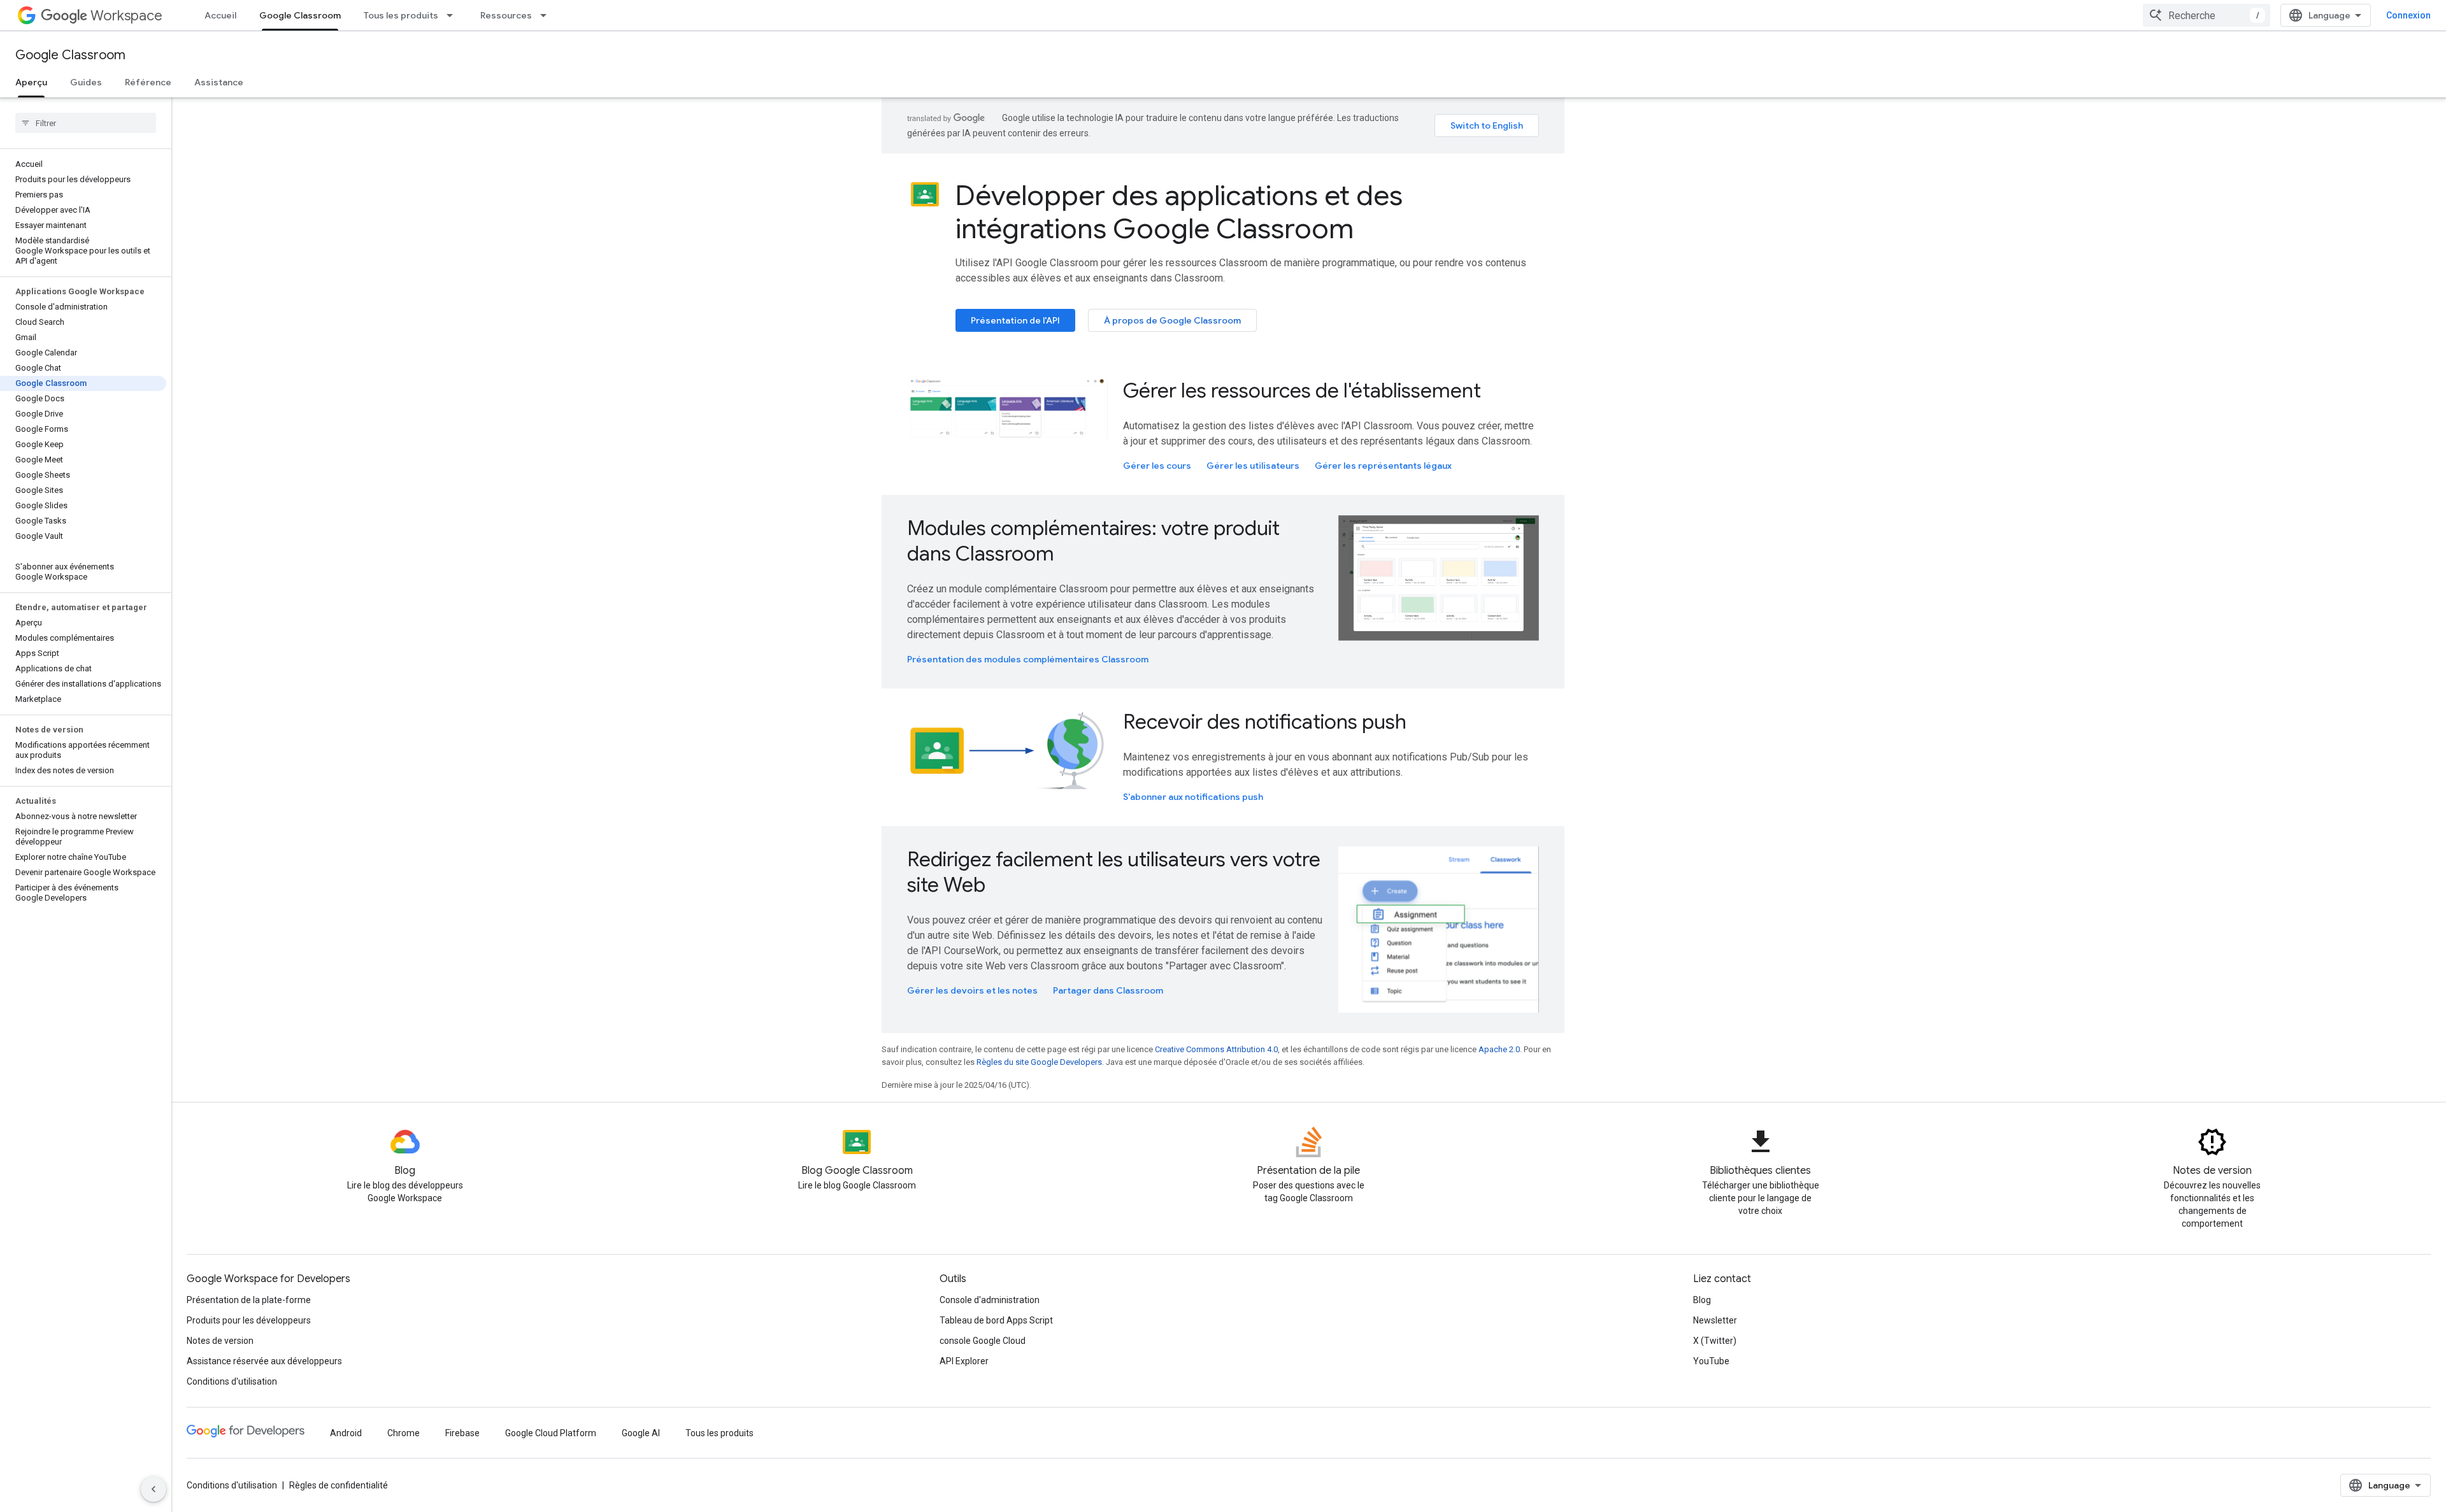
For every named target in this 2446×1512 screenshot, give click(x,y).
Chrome (404, 1433)
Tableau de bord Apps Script (996, 1320)
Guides (86, 82)
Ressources (506, 15)
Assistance (219, 82)
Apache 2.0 (1499, 1049)
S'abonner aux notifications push (1193, 797)
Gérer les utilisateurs (1253, 466)
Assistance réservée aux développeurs (264, 1361)
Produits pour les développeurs (249, 1320)
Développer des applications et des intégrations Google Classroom (1179, 212)
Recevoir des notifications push (1265, 722)
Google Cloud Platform (551, 1433)
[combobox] (2206, 15)
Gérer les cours (1157, 466)
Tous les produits (401, 15)
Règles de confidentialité (339, 1485)
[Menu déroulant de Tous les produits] (454, 15)
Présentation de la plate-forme (249, 1300)
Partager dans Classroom (1108, 990)
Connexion (2408, 15)
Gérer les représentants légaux (1383, 466)
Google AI (641, 1433)
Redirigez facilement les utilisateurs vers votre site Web (1114, 872)
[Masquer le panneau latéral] (154, 1489)
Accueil (220, 15)
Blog (1702, 1300)
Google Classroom (300, 15)
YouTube (1711, 1361)
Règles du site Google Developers (1039, 1062)
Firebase (462, 1433)
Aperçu (31, 82)
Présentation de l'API (1015, 320)
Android (346, 1433)
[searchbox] (86, 123)
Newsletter (1715, 1320)
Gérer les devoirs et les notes (972, 990)
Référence (148, 82)
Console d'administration (990, 1300)
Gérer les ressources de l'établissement (1302, 390)
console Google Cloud (983, 1341)
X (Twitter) (1715, 1341)
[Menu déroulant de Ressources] (547, 15)
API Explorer (964, 1361)
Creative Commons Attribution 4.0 (1216, 1049)
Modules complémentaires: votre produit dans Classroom (1093, 541)
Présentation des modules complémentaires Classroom (1028, 659)
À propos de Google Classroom (1172, 320)
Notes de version (220, 1341)
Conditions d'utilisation (232, 1381)
